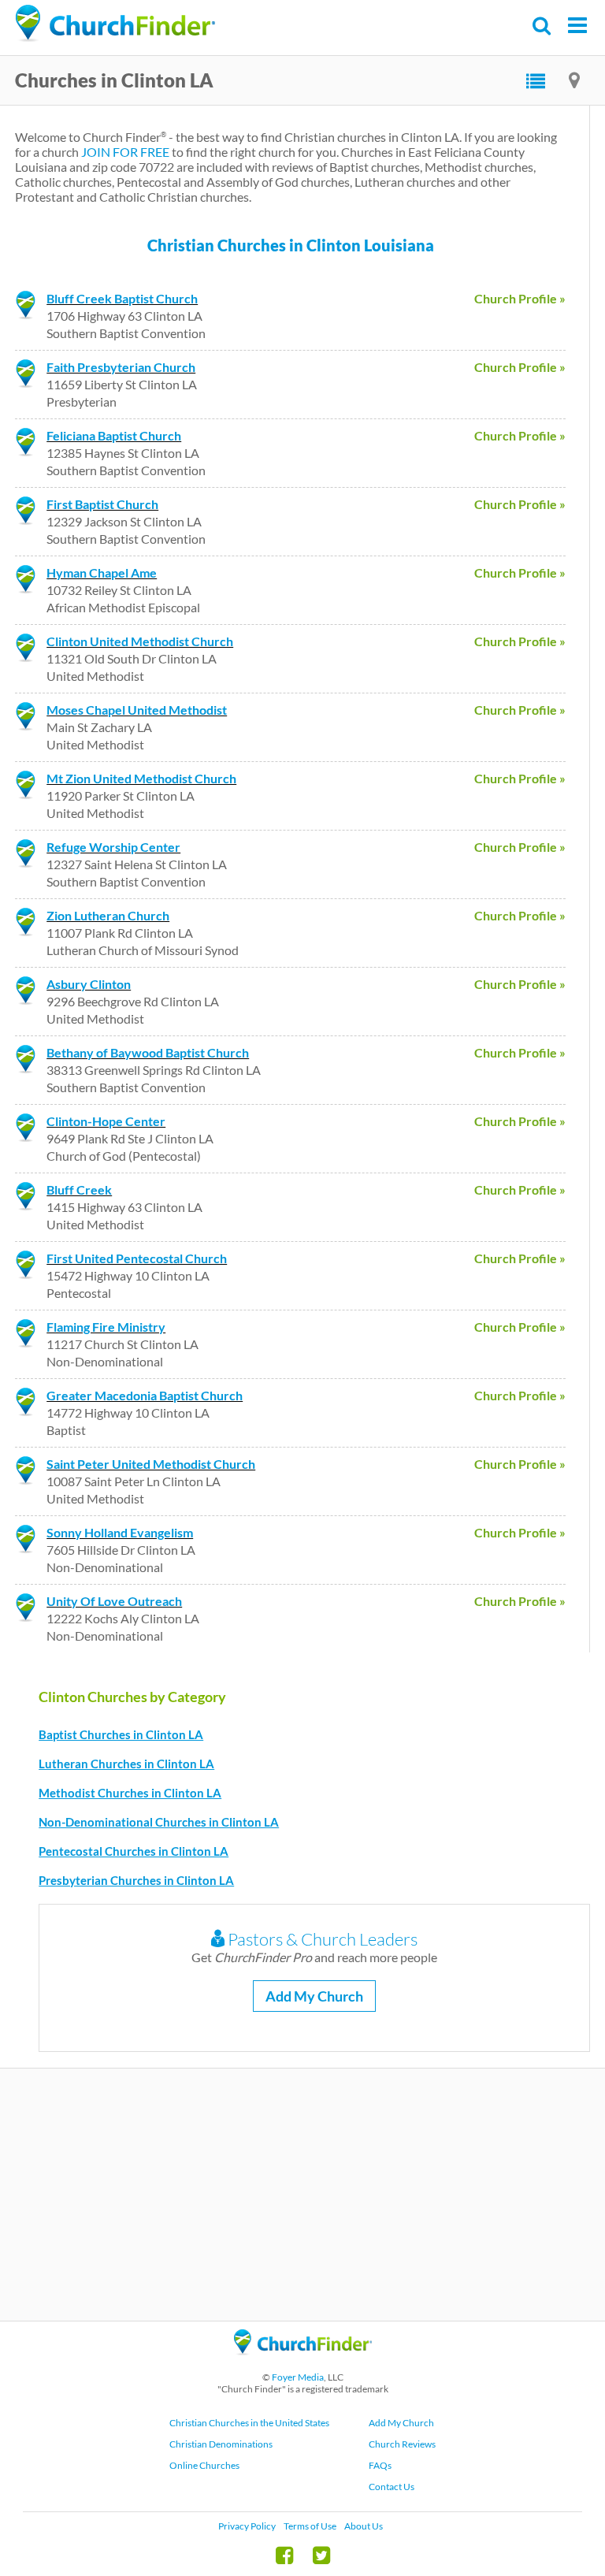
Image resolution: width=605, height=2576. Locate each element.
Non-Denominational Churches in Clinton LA (159, 1822)
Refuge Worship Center (113, 847)
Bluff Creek (79, 1189)
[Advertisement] (302, 2195)
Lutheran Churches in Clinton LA (126, 1764)
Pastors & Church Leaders (321, 1939)
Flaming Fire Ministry (106, 1327)
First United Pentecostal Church (137, 1258)
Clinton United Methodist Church (140, 641)
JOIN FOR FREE (125, 152)
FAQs (380, 2465)
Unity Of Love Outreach (114, 1601)
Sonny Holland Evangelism (120, 1532)
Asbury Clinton (89, 984)
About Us (364, 2526)
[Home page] (115, 24)
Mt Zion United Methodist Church (141, 778)
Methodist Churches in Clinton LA (130, 1793)
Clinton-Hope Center (106, 1121)
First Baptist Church (102, 504)
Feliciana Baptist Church (114, 435)
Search (542, 26)
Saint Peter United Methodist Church (151, 1464)
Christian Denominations (221, 2444)
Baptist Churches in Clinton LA (121, 1734)
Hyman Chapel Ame (102, 572)
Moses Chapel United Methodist (137, 710)
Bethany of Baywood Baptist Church (148, 1052)
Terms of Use (310, 2526)
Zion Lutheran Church (108, 915)
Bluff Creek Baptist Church (122, 298)
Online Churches (204, 2465)
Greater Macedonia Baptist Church (145, 1395)
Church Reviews (402, 2444)
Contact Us (392, 2487)
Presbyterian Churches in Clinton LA (136, 1880)
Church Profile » (520, 298)
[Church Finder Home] (303, 2362)
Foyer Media (298, 2377)
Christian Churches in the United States (249, 2423)
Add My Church (314, 1996)
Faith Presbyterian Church (121, 367)
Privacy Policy (247, 2526)
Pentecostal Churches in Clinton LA (134, 1851)
